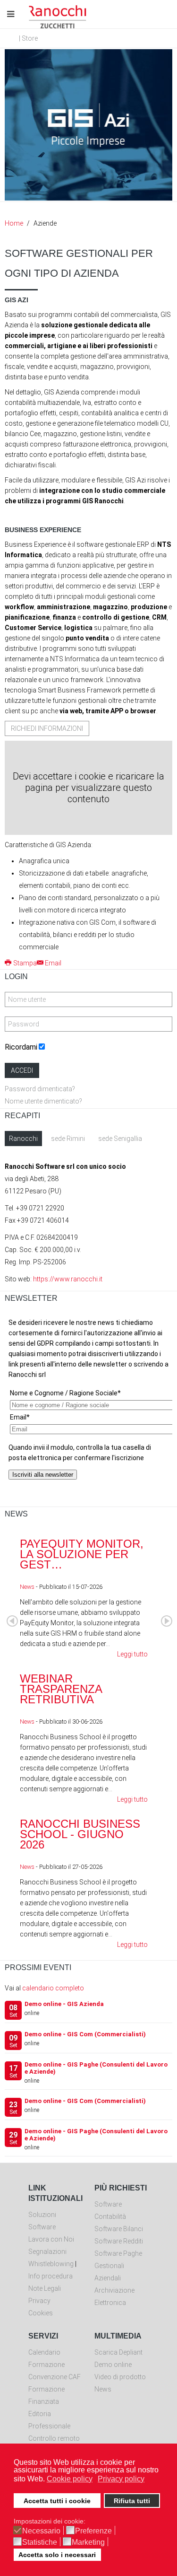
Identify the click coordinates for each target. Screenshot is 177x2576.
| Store (28, 38)
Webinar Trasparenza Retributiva (61, 1689)
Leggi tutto (132, 1654)
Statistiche (40, 2542)
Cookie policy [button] (70, 2479)
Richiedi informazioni (47, 728)
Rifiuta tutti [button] (132, 2501)
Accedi (22, 1070)
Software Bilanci (119, 2229)
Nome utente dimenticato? (43, 1101)
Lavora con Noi (51, 2239)
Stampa (25, 963)
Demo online (113, 2365)
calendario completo (53, 1988)
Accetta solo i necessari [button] (57, 2555)
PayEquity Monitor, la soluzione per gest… (82, 1554)
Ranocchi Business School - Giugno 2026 (80, 1834)
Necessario (41, 2531)
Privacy (39, 2301)
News (27, 1587)
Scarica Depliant (118, 2352)
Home (14, 223)
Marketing (88, 2542)
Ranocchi (23, 1139)
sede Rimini (68, 1139)
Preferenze (93, 2531)
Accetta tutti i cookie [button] (57, 2501)
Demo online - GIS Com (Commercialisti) (85, 2034)
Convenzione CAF (55, 2377)
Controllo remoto (54, 2438)
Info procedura (51, 2276)
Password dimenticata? (40, 1089)
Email (53, 963)
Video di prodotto (120, 2377)
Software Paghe (118, 2253)
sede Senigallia (120, 1139)
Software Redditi (119, 2241)
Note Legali (45, 2288)
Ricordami (21, 1047)
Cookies (41, 2313)
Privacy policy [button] (121, 2479)
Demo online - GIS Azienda (64, 2004)
